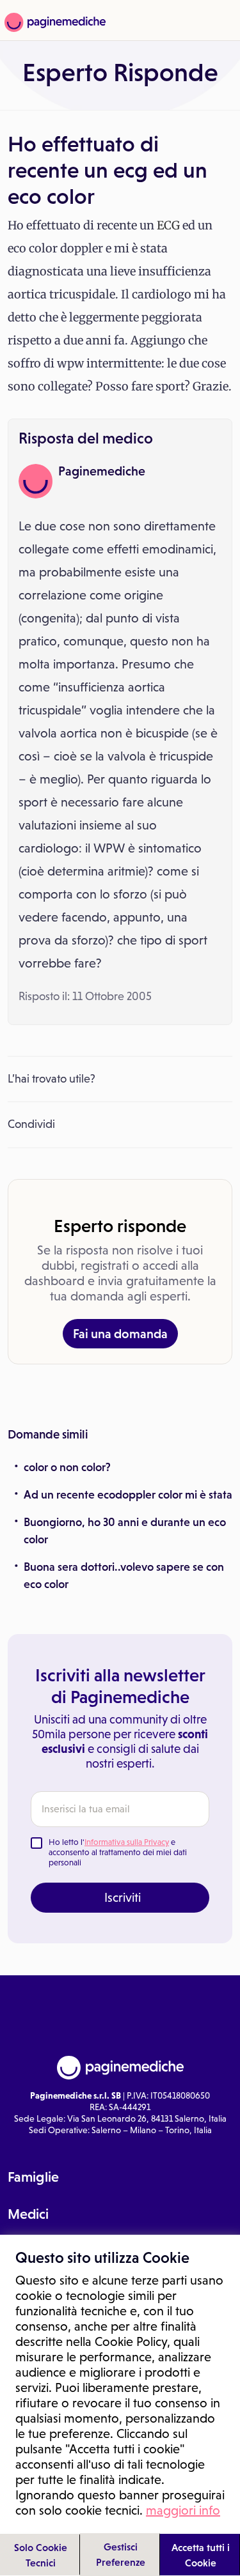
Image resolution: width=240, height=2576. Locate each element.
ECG (168, 225)
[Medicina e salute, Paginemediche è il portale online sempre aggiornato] (53, 22)
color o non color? (67, 1467)
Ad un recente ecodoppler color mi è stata (128, 1495)
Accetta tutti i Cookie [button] (201, 2555)
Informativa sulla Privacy (127, 1842)
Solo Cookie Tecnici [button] (41, 2555)
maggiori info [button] (183, 2510)
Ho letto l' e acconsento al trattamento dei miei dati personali (118, 1852)
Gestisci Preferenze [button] (121, 2554)
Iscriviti (123, 1897)
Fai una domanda (120, 1334)
